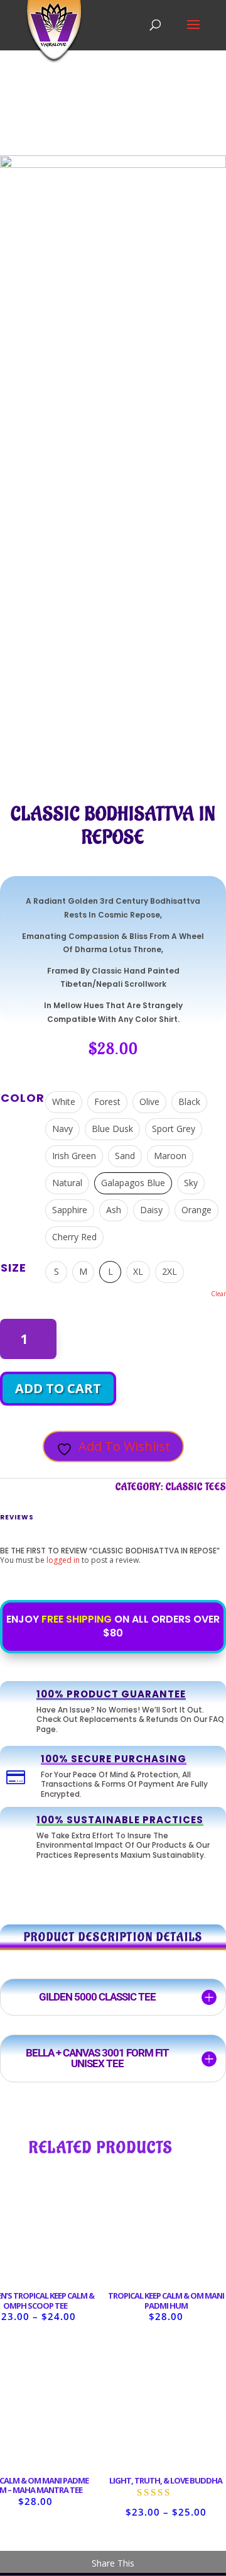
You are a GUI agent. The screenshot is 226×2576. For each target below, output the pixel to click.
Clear (218, 1294)
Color (23, 1098)
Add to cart (58, 1388)
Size (13, 1268)
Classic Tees (196, 1487)
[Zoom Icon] (213, 165)
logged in (63, 1560)
